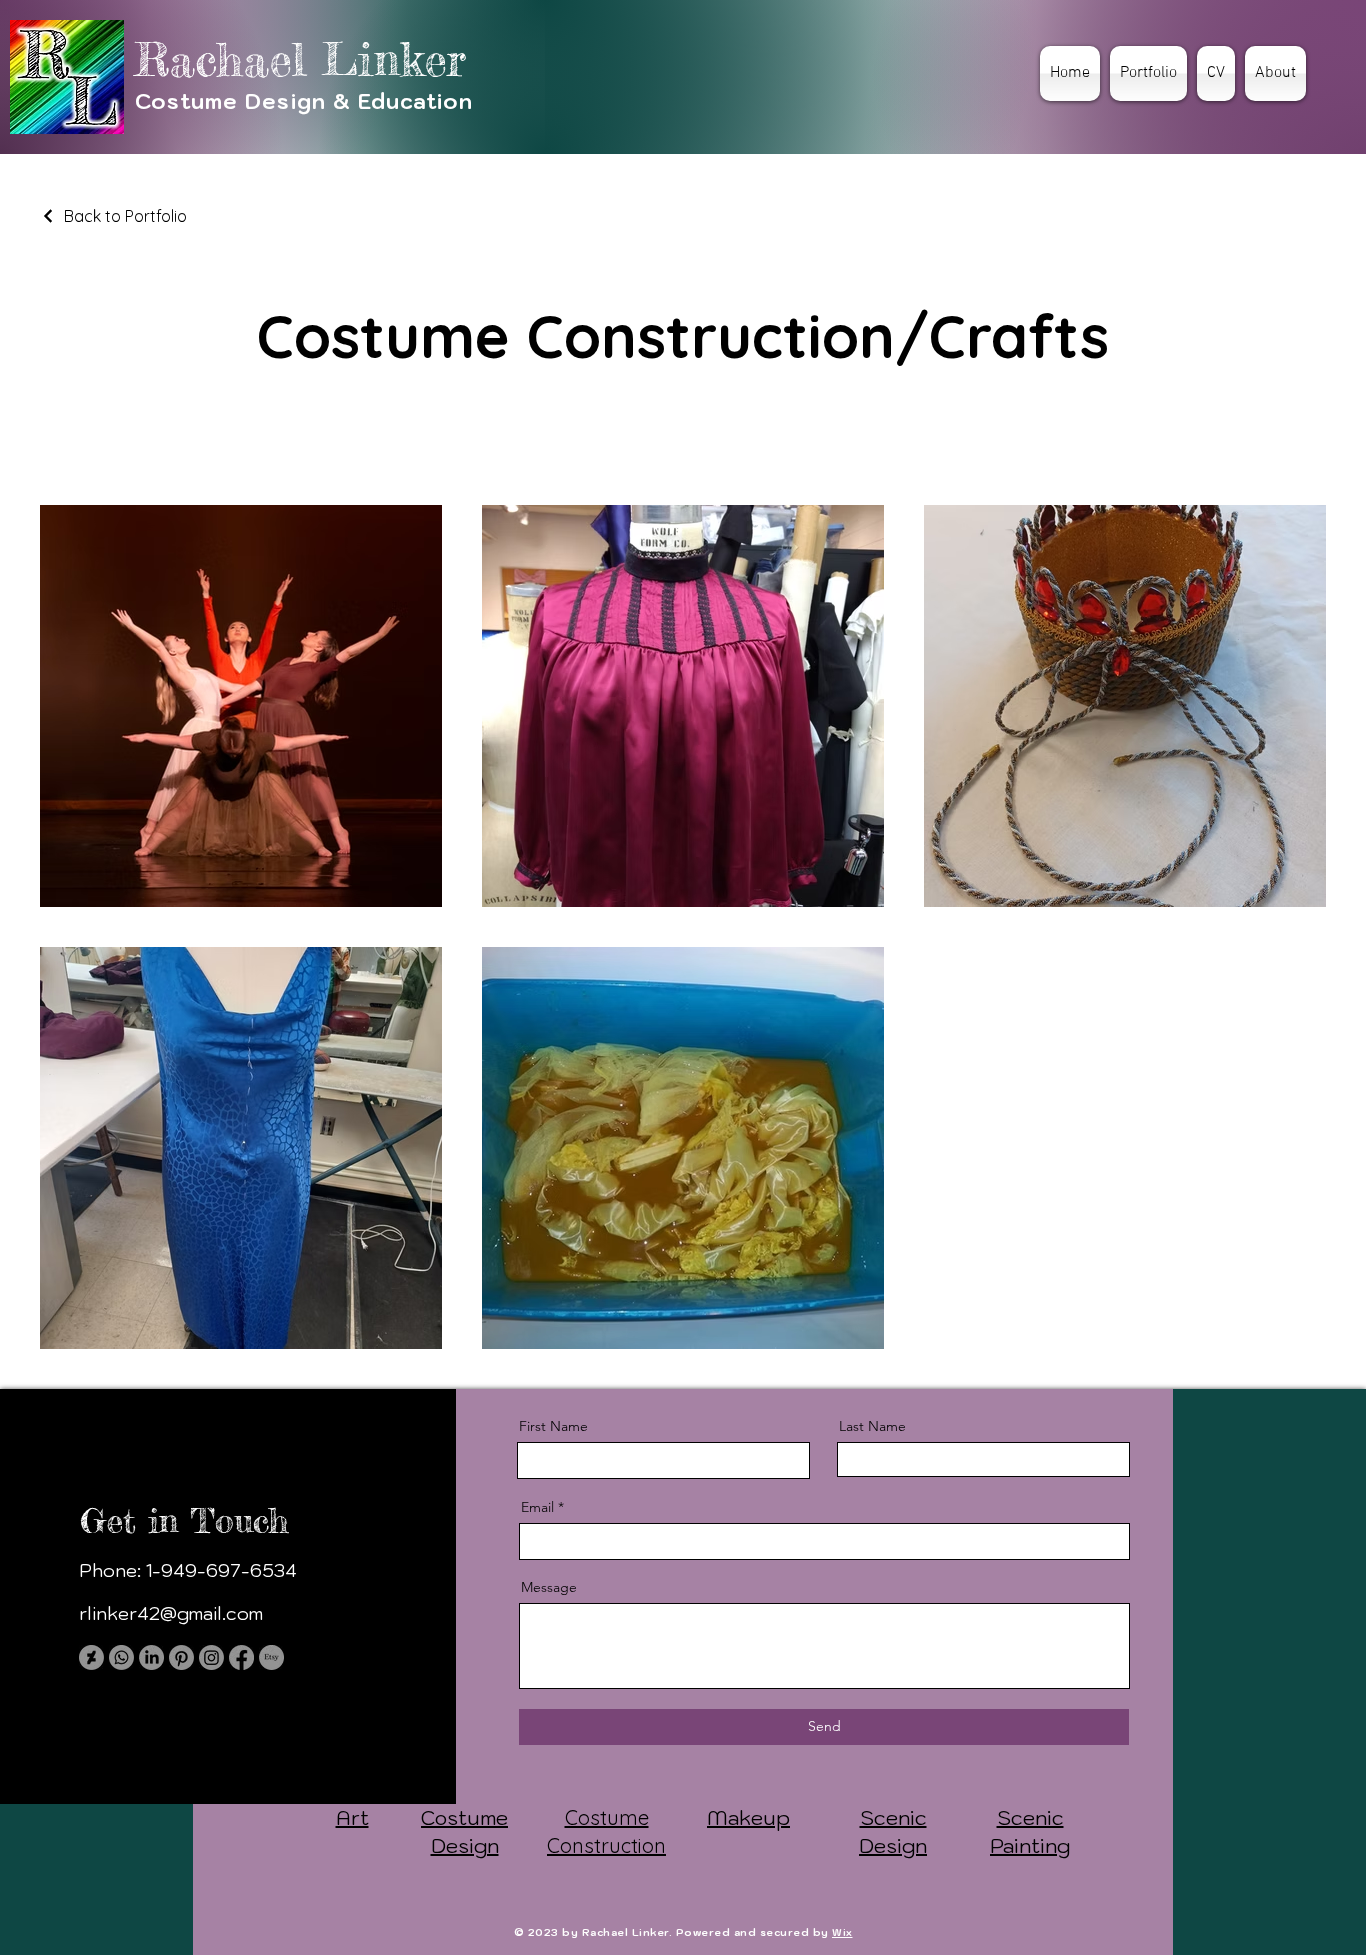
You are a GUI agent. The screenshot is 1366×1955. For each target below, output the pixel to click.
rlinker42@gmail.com (171, 1613)
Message (549, 1587)
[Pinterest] (181, 1657)
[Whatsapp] (121, 1657)
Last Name (872, 1426)
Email (537, 1507)
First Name (553, 1426)
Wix (842, 1932)
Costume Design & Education (304, 101)
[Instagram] (211, 1657)
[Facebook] (241, 1657)
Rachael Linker (300, 59)
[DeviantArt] (91, 1657)
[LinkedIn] (151, 1657)
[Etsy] (271, 1657)
